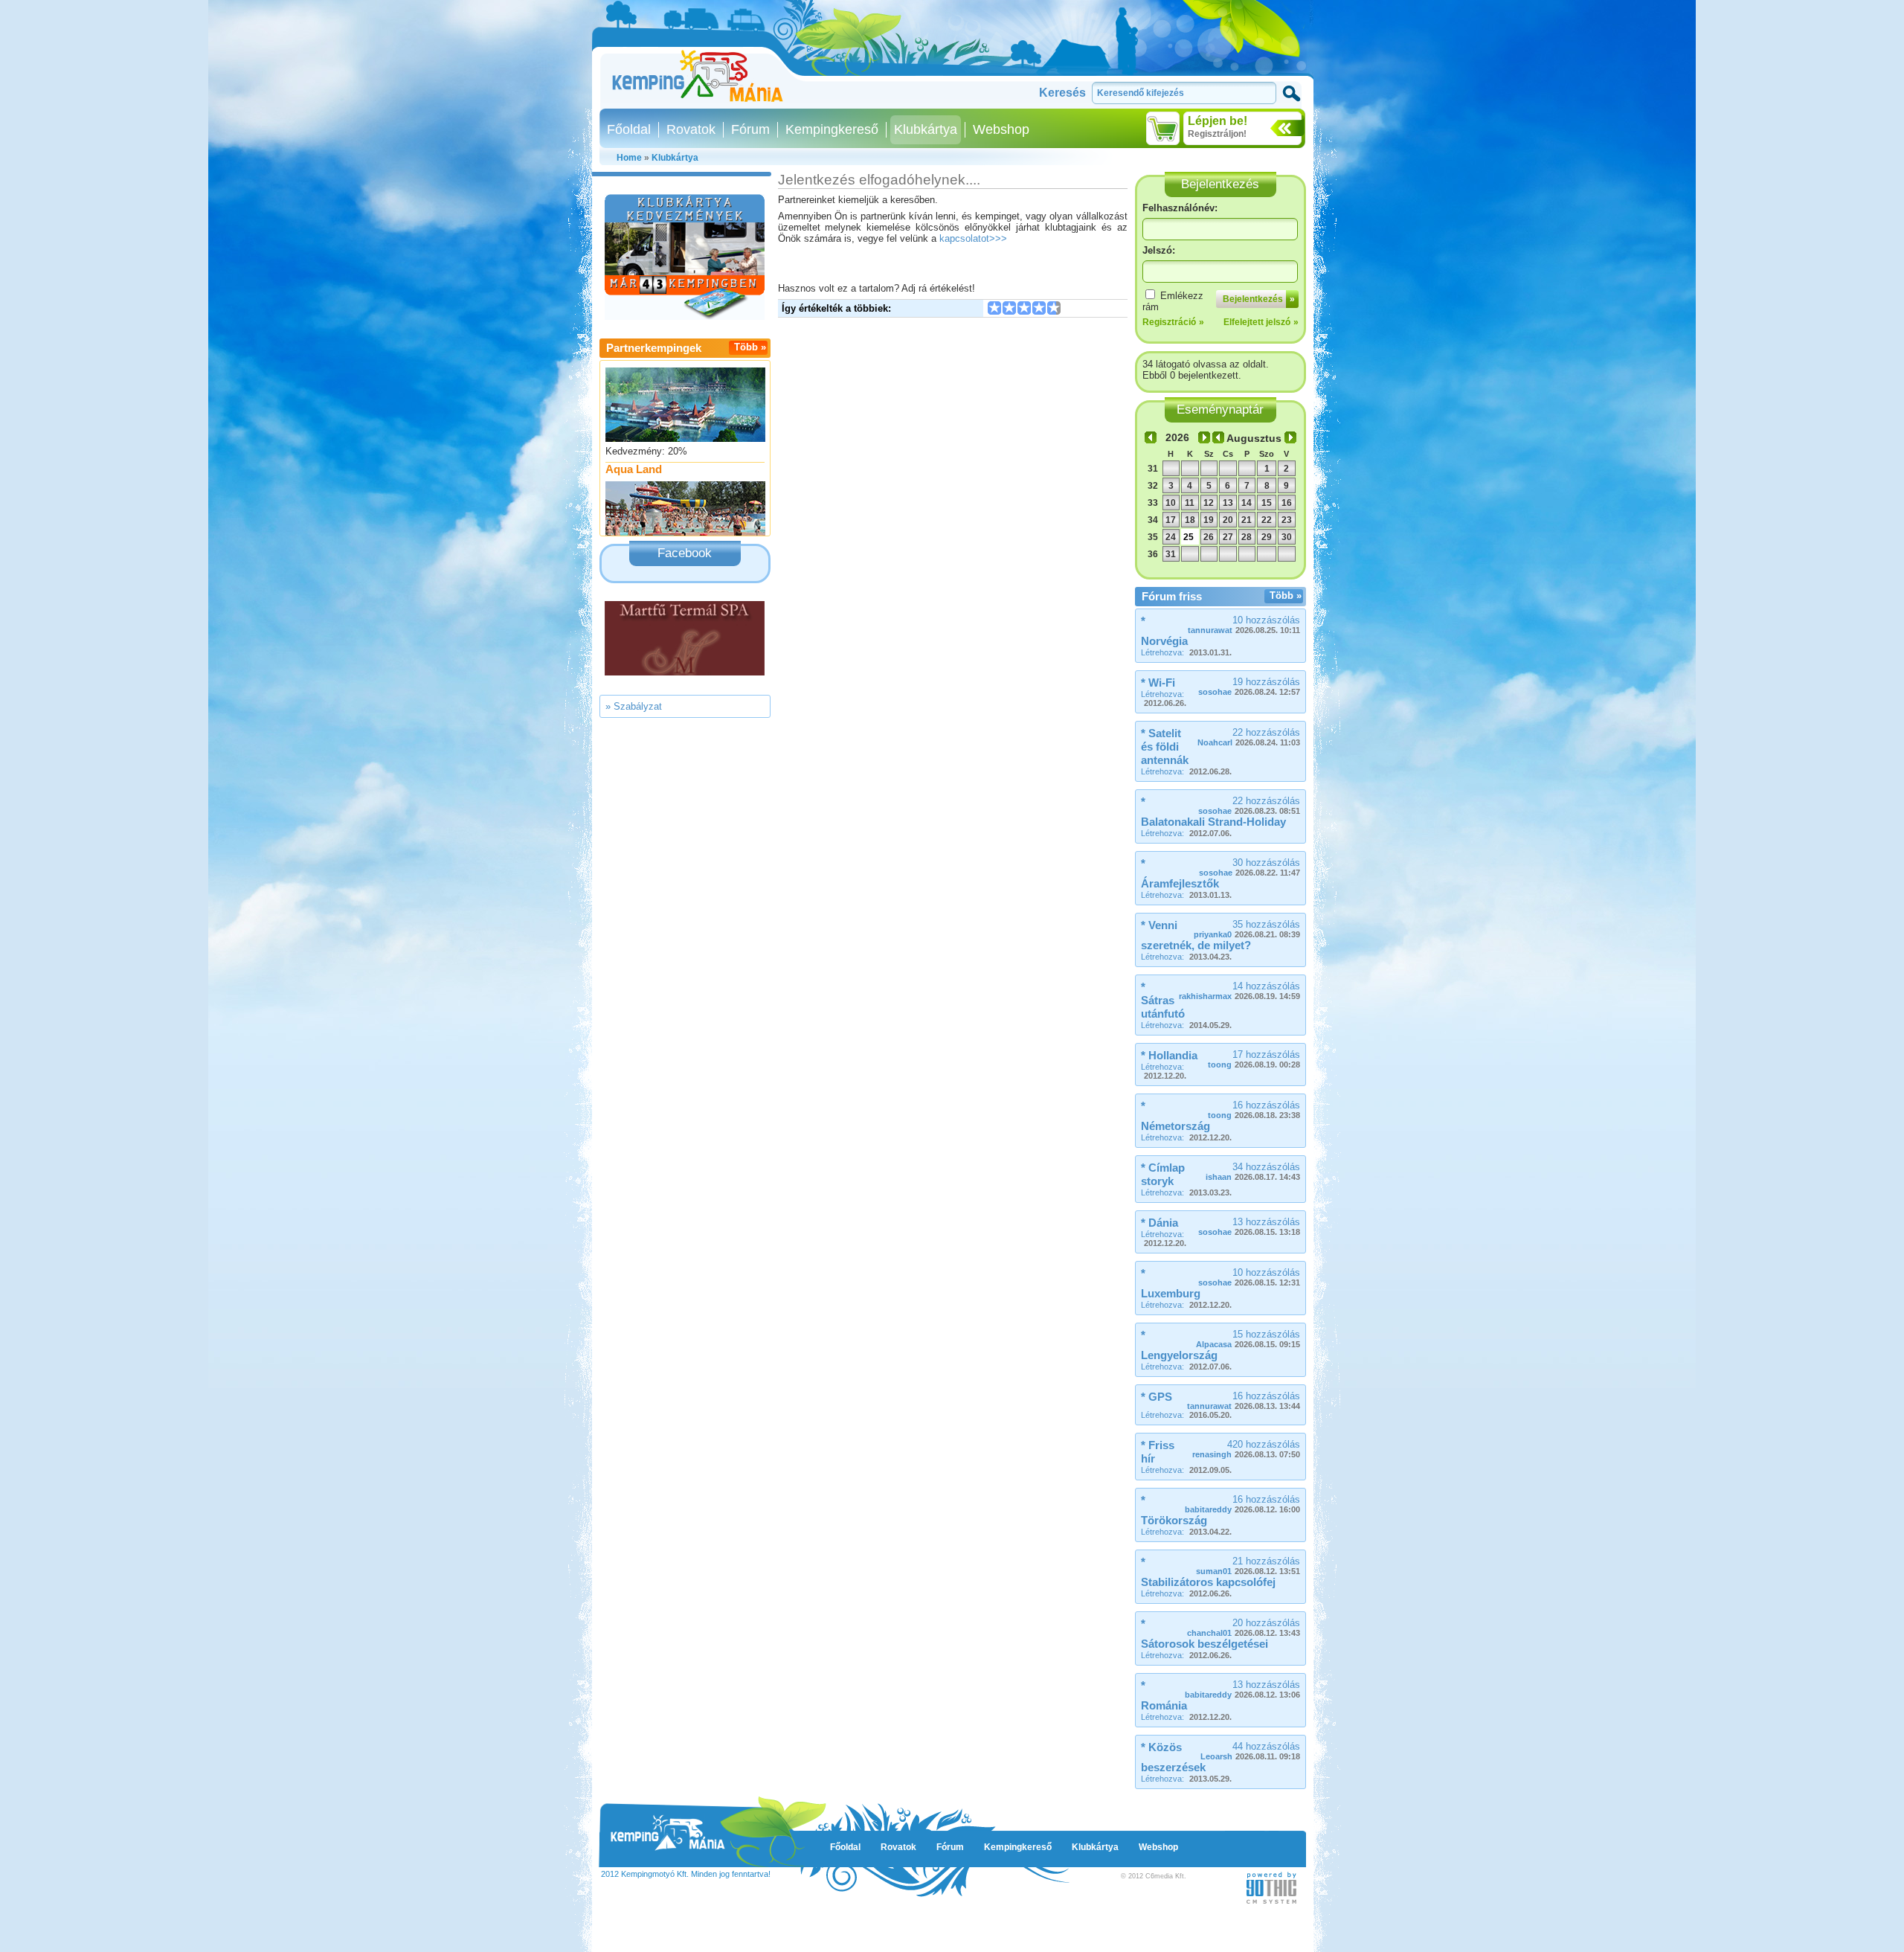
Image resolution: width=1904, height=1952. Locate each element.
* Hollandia (1169, 1055)
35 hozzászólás (1247, 929)
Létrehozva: (1186, 652)
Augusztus (1254, 438)
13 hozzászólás (1249, 1226)
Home (629, 158)
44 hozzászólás (1250, 1751)
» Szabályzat (634, 706)
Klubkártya (926, 129)
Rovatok (691, 129)
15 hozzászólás (1248, 1339)
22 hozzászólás (1249, 737)
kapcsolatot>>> (973, 238)
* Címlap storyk (1163, 1174)
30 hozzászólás (1249, 867)
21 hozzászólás (1248, 1566)
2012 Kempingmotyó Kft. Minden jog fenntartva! (686, 1874)
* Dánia (1160, 1223)
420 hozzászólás (1246, 1449)
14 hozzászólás (1239, 991)
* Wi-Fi (1158, 683)
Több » (750, 347)
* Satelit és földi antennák (1165, 747)
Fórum (750, 129)
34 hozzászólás (1253, 1171)
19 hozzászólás (1249, 686)
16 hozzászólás (1254, 1110)
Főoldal (629, 129)
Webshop (1001, 129)
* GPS (1157, 1397)
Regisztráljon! (1217, 134)
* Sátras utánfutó (1163, 1000)
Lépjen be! (1218, 121)
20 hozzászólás (1244, 1627)
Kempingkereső (832, 129)
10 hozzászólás (1244, 625)
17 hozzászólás (1254, 1059)
